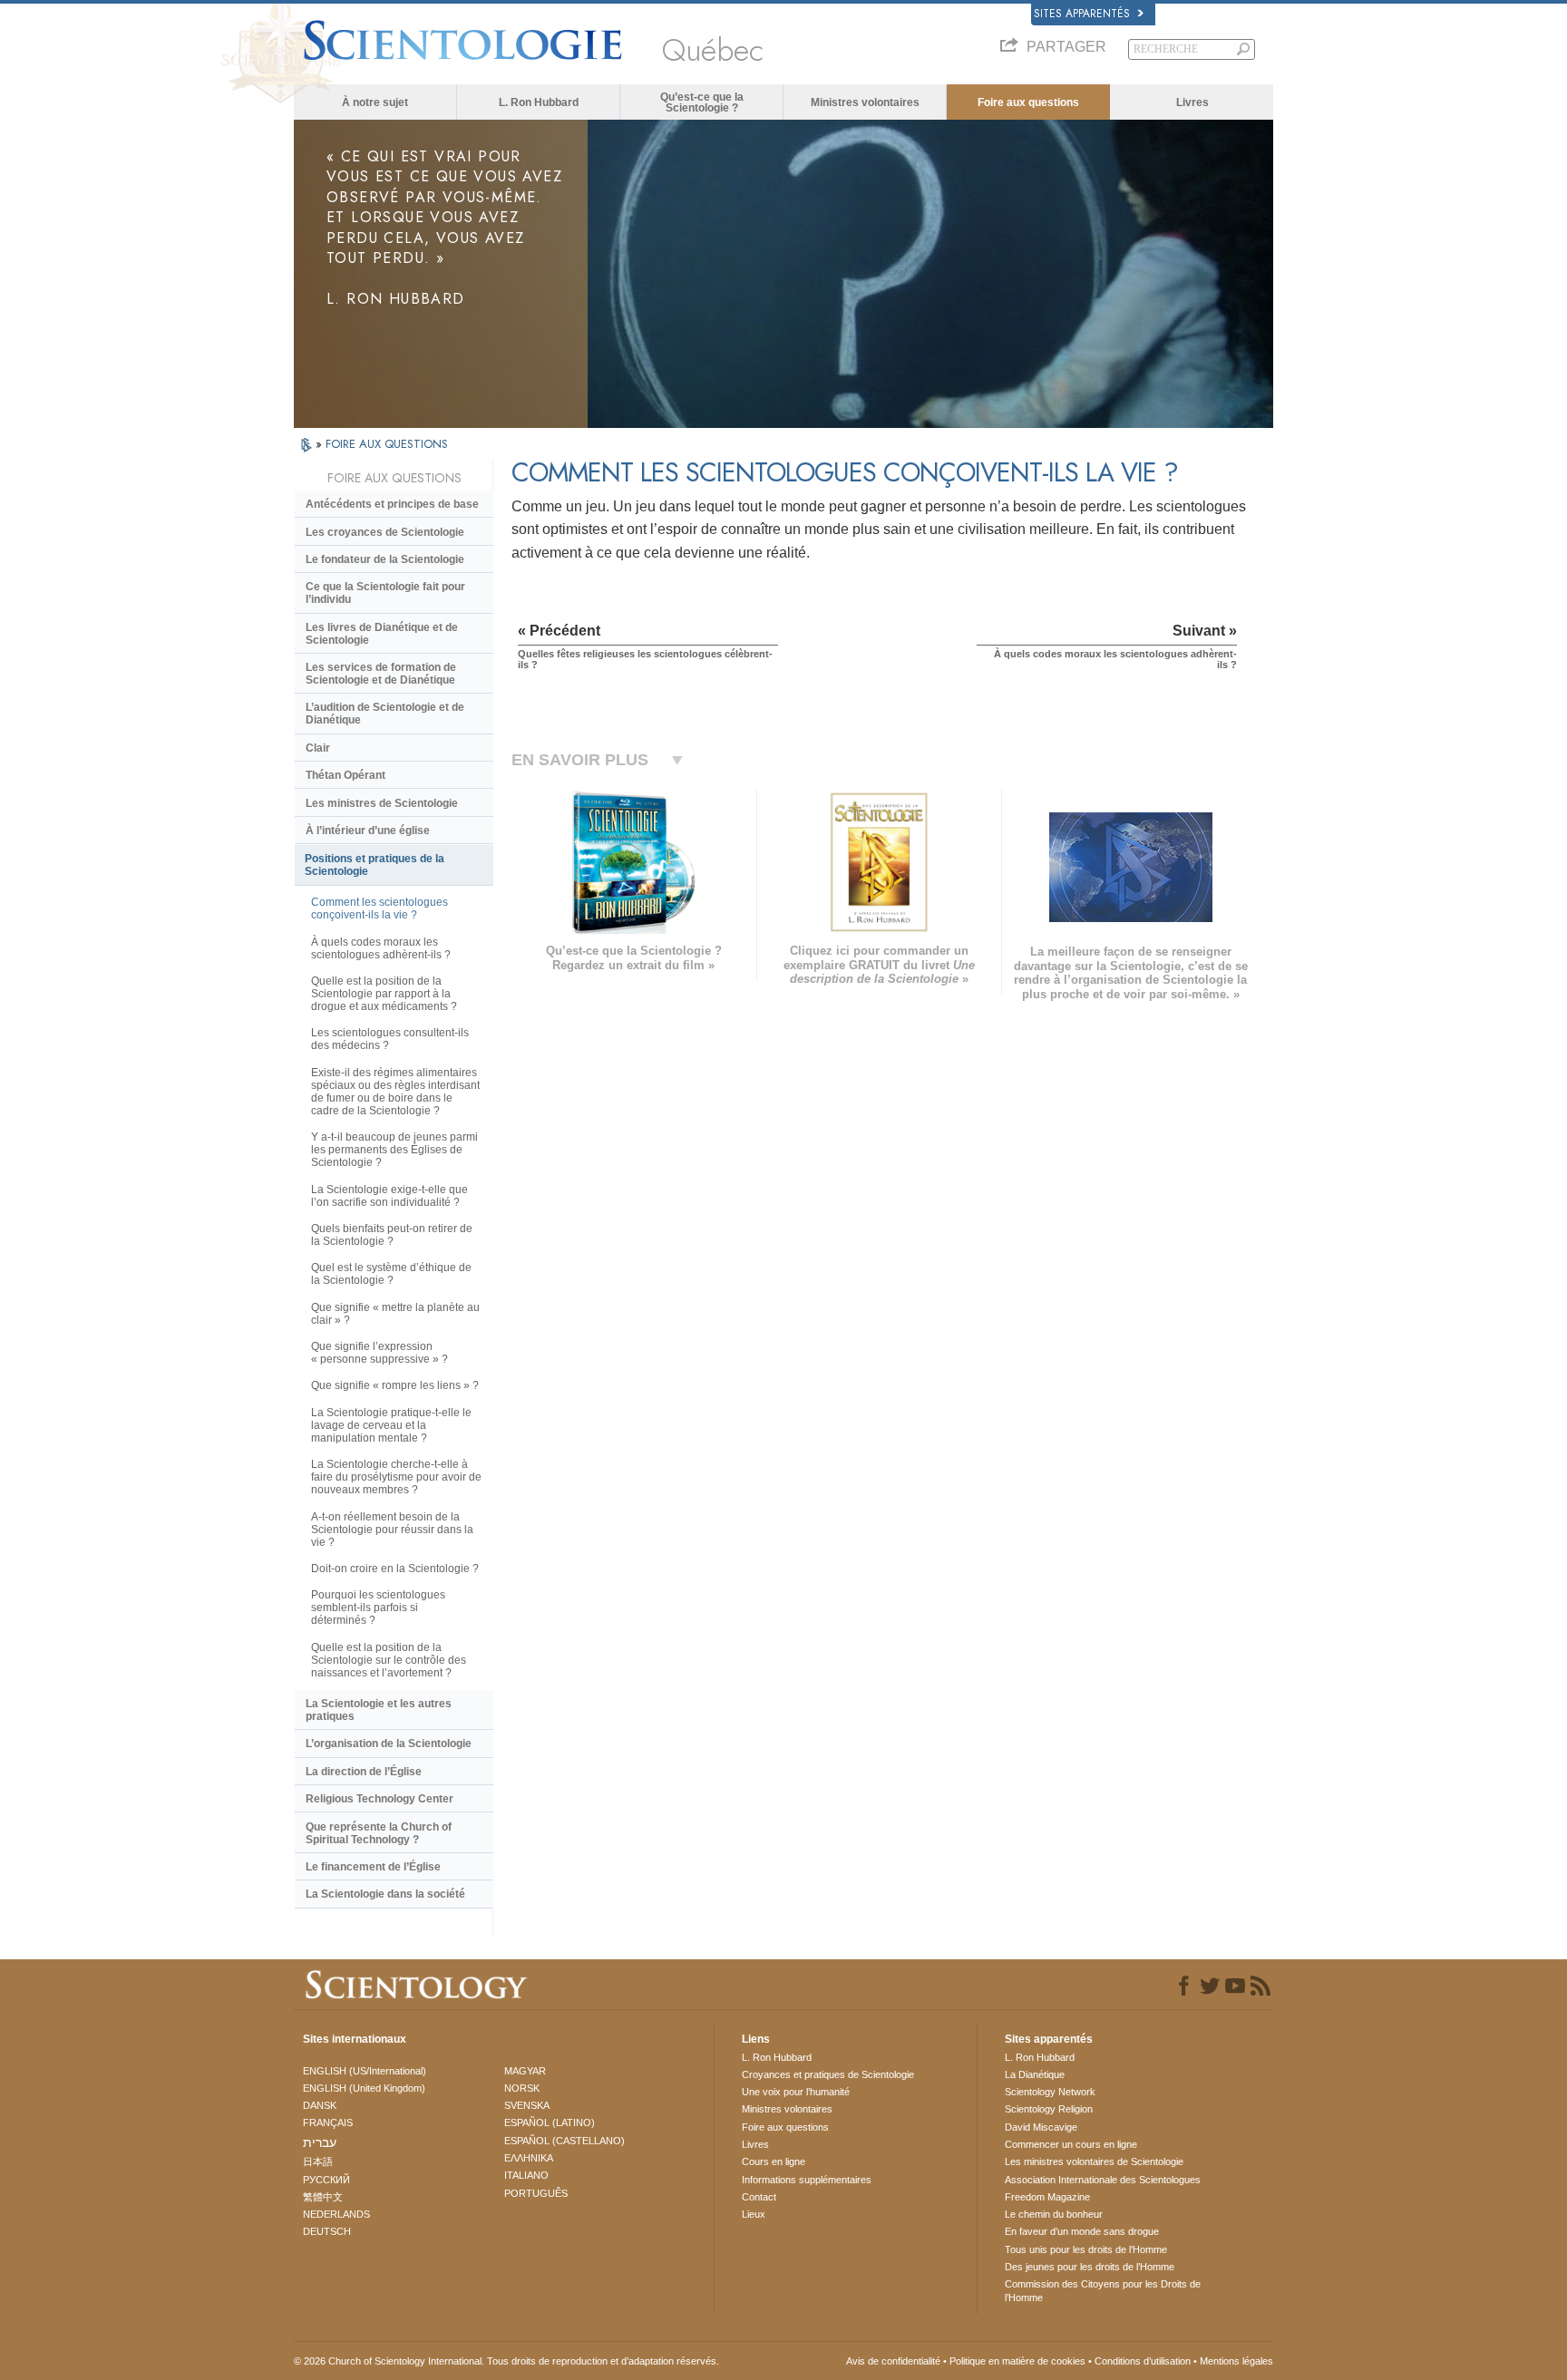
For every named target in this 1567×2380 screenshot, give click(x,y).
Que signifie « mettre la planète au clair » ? (395, 1314)
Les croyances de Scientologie (385, 532)
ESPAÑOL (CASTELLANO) (565, 2141)
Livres (1192, 102)
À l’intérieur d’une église (368, 831)
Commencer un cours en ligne (1071, 2144)
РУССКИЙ (326, 2180)
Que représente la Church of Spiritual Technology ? (379, 1833)
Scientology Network (1050, 2092)
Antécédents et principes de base (392, 504)
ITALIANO (526, 2175)
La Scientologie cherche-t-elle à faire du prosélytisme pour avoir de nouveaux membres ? (396, 1477)
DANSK (320, 2105)
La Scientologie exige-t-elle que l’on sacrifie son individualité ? (389, 1196)
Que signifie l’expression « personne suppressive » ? (380, 1353)
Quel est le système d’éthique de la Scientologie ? (391, 1274)
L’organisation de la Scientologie (389, 1744)
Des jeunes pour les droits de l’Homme (1090, 2267)
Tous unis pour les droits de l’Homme (1086, 2249)
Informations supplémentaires (807, 2180)
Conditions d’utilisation (1143, 2361)
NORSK (522, 2088)
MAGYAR (525, 2071)
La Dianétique (1035, 2074)
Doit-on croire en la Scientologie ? (395, 1569)
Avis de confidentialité (893, 2361)
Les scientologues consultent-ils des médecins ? (390, 1039)
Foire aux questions (1028, 102)
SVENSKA (527, 2105)
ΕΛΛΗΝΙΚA (529, 2158)
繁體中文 (323, 2197)
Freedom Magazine (1047, 2197)
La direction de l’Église (364, 1772)
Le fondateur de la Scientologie (385, 559)
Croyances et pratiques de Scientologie (828, 2074)
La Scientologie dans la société (385, 1894)
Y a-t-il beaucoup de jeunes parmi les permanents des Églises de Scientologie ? (394, 1150)
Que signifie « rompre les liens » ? (395, 1385)
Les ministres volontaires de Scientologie (1094, 2161)
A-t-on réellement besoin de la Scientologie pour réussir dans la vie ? (392, 1530)
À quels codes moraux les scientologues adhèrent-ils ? (381, 948)
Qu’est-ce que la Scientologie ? (702, 102)
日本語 (318, 2161)
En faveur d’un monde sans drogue (1082, 2231)
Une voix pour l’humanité (796, 2092)
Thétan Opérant (346, 775)
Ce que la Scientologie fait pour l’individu (385, 593)
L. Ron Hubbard (539, 102)
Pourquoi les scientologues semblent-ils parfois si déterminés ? (378, 1608)
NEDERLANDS (336, 2214)
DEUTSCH (327, 2231)
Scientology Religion (1049, 2109)
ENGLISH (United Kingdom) (364, 2088)
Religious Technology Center (380, 1799)
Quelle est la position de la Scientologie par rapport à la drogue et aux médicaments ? (384, 994)
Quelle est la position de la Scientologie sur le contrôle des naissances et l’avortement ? (389, 1660)
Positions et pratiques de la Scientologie (375, 865)
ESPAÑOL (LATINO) (550, 2123)
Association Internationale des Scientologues (1103, 2180)
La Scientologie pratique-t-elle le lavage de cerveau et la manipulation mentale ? (391, 1425)
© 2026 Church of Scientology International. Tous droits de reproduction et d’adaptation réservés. (506, 2361)
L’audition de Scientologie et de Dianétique (385, 714)
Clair (318, 748)
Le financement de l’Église (373, 1867)
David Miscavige (1041, 2127)
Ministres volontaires (865, 102)
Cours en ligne (774, 2161)
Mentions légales (1236, 2361)
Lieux (754, 2214)
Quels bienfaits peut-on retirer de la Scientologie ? (392, 1235)
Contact (759, 2197)
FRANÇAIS (328, 2123)
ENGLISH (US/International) (365, 2071)
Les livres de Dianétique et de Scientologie (382, 634)
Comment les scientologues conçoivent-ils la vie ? (380, 908)
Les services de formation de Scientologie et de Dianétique (381, 674)
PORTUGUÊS (536, 2193)
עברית (320, 2142)
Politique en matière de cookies (1017, 2361)
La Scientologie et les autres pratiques (379, 1710)
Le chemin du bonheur (1054, 2214)
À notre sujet (375, 102)
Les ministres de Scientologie (382, 803)
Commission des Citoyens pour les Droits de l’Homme (1103, 2290)
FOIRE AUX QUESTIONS (387, 444)
